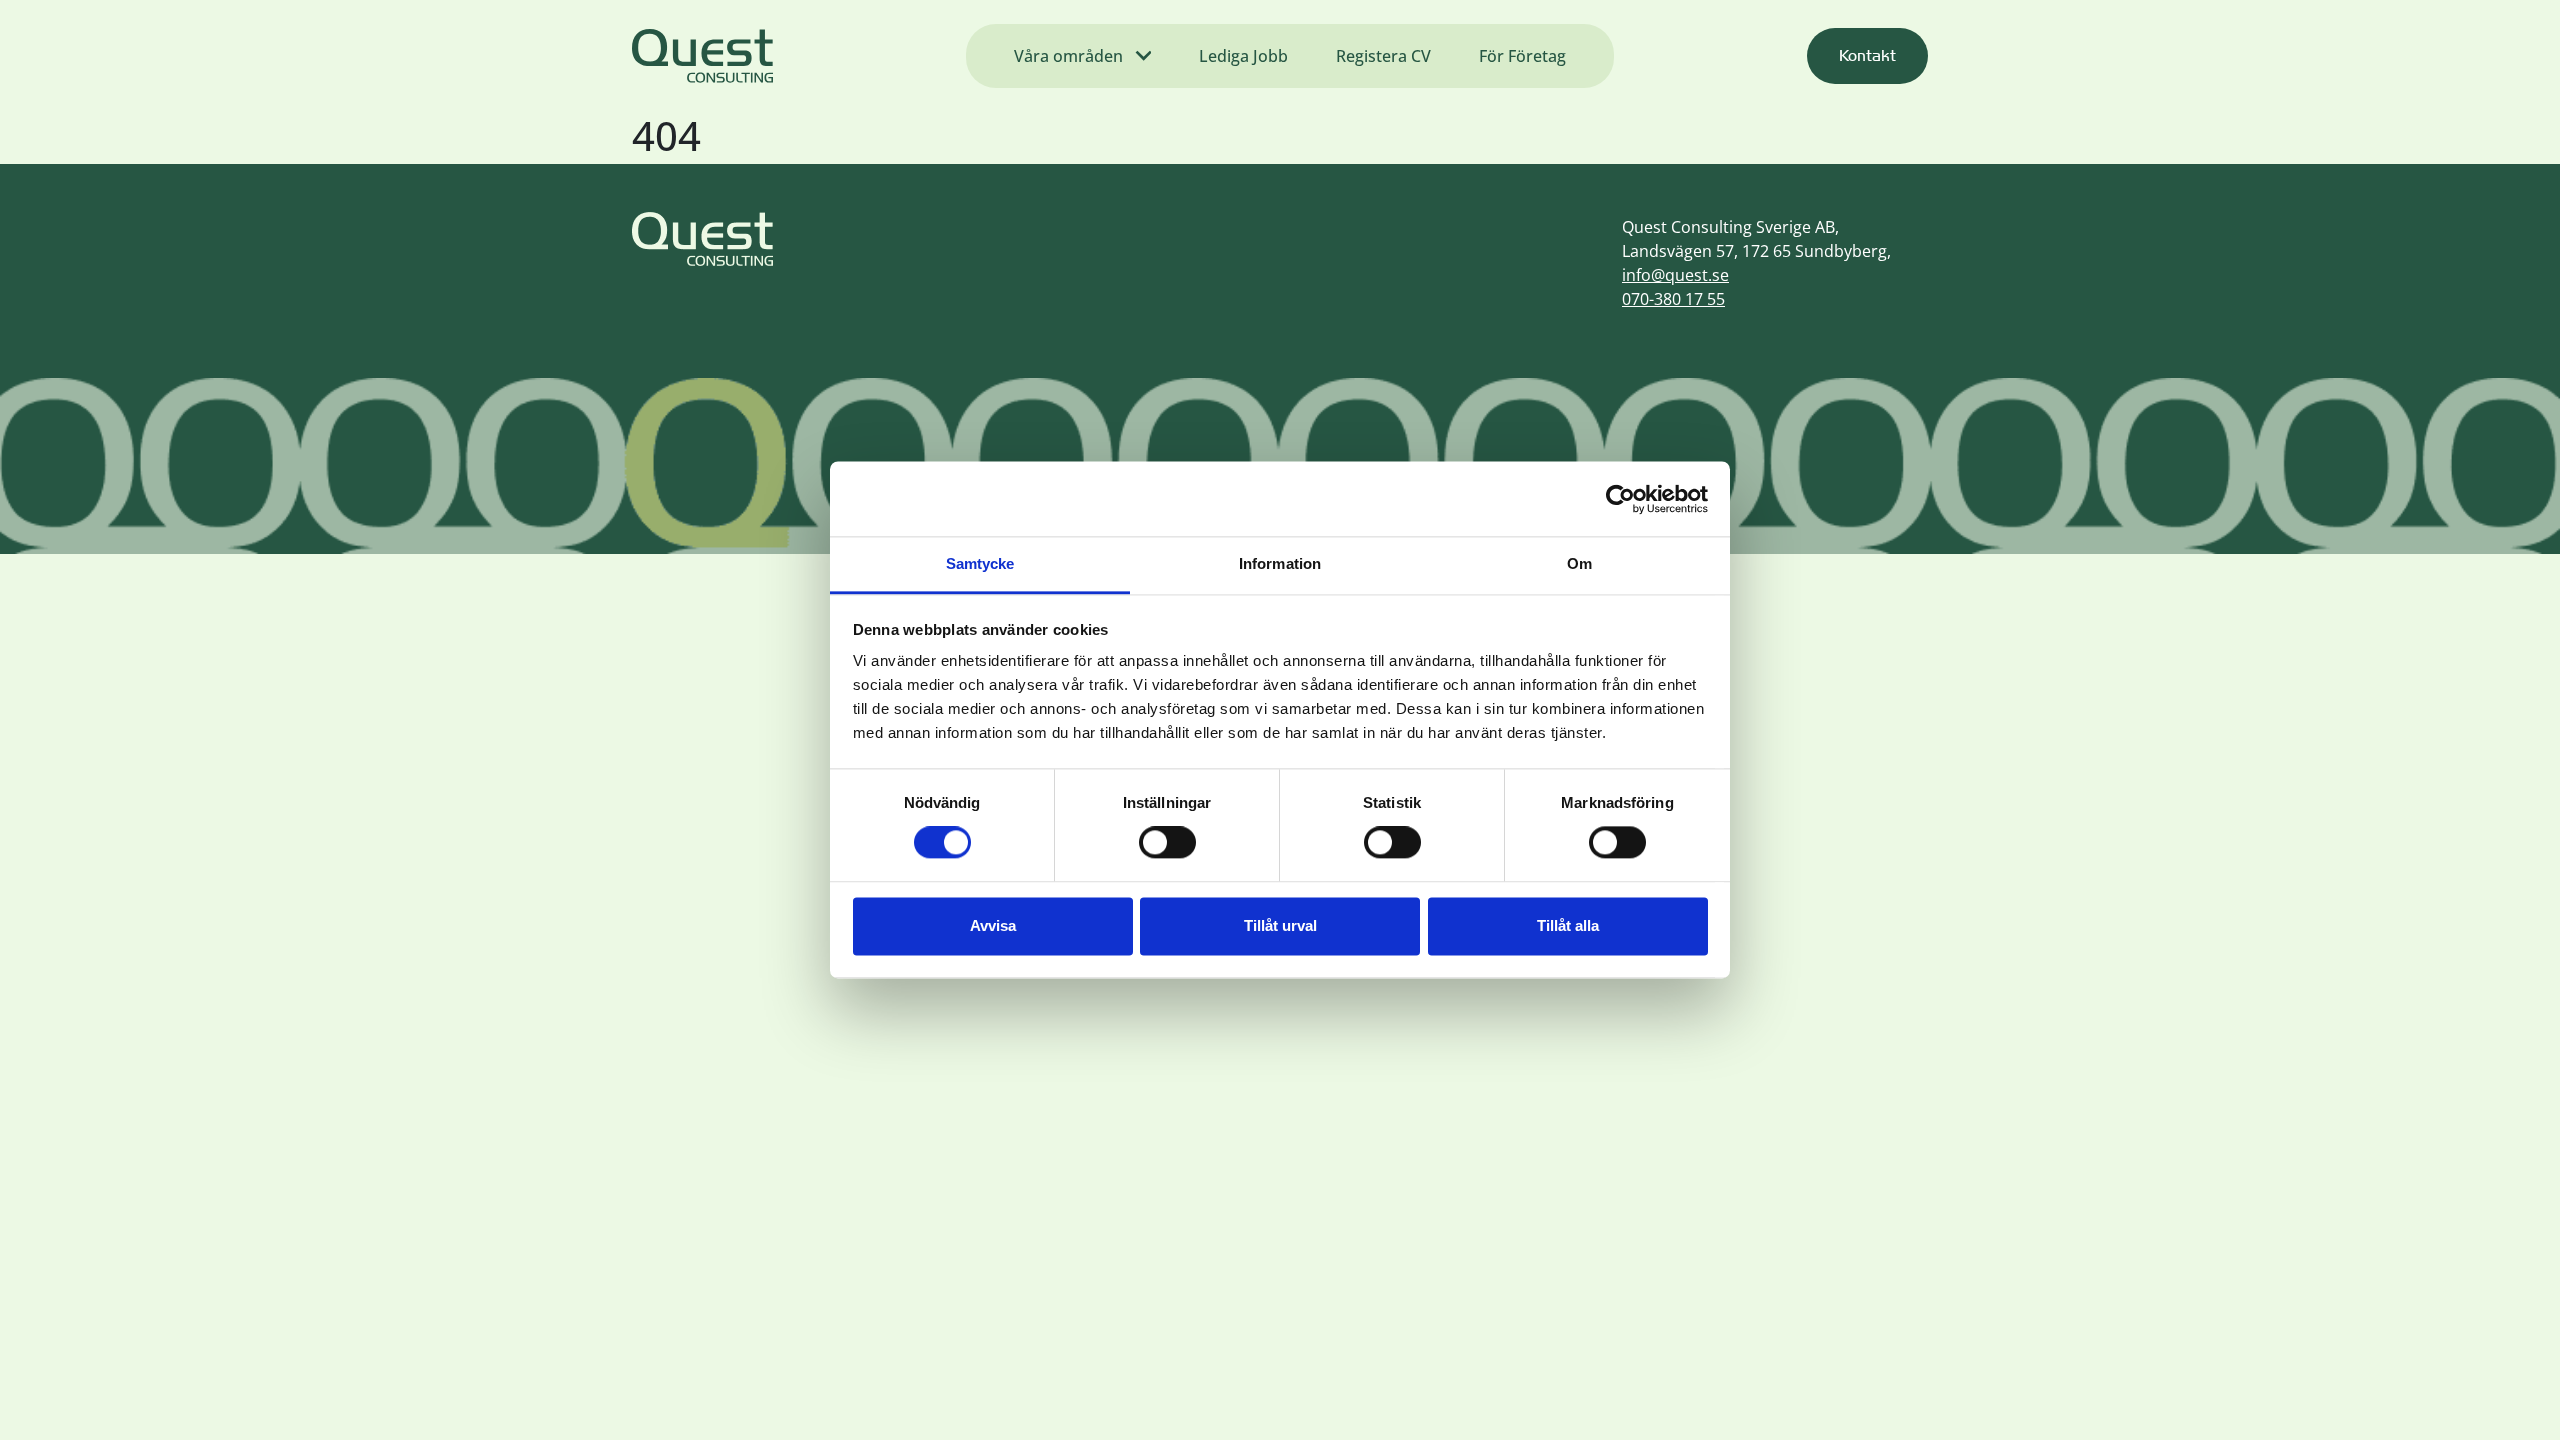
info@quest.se (1675, 275)
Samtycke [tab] (980, 563)
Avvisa (993, 925)
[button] (1867, 56)
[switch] (1167, 843)
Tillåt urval (1280, 925)
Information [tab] (1280, 563)
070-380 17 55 (1673, 299)
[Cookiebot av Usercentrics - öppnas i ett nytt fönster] (1620, 499)
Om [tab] (1579, 563)
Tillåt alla (1568, 925)
